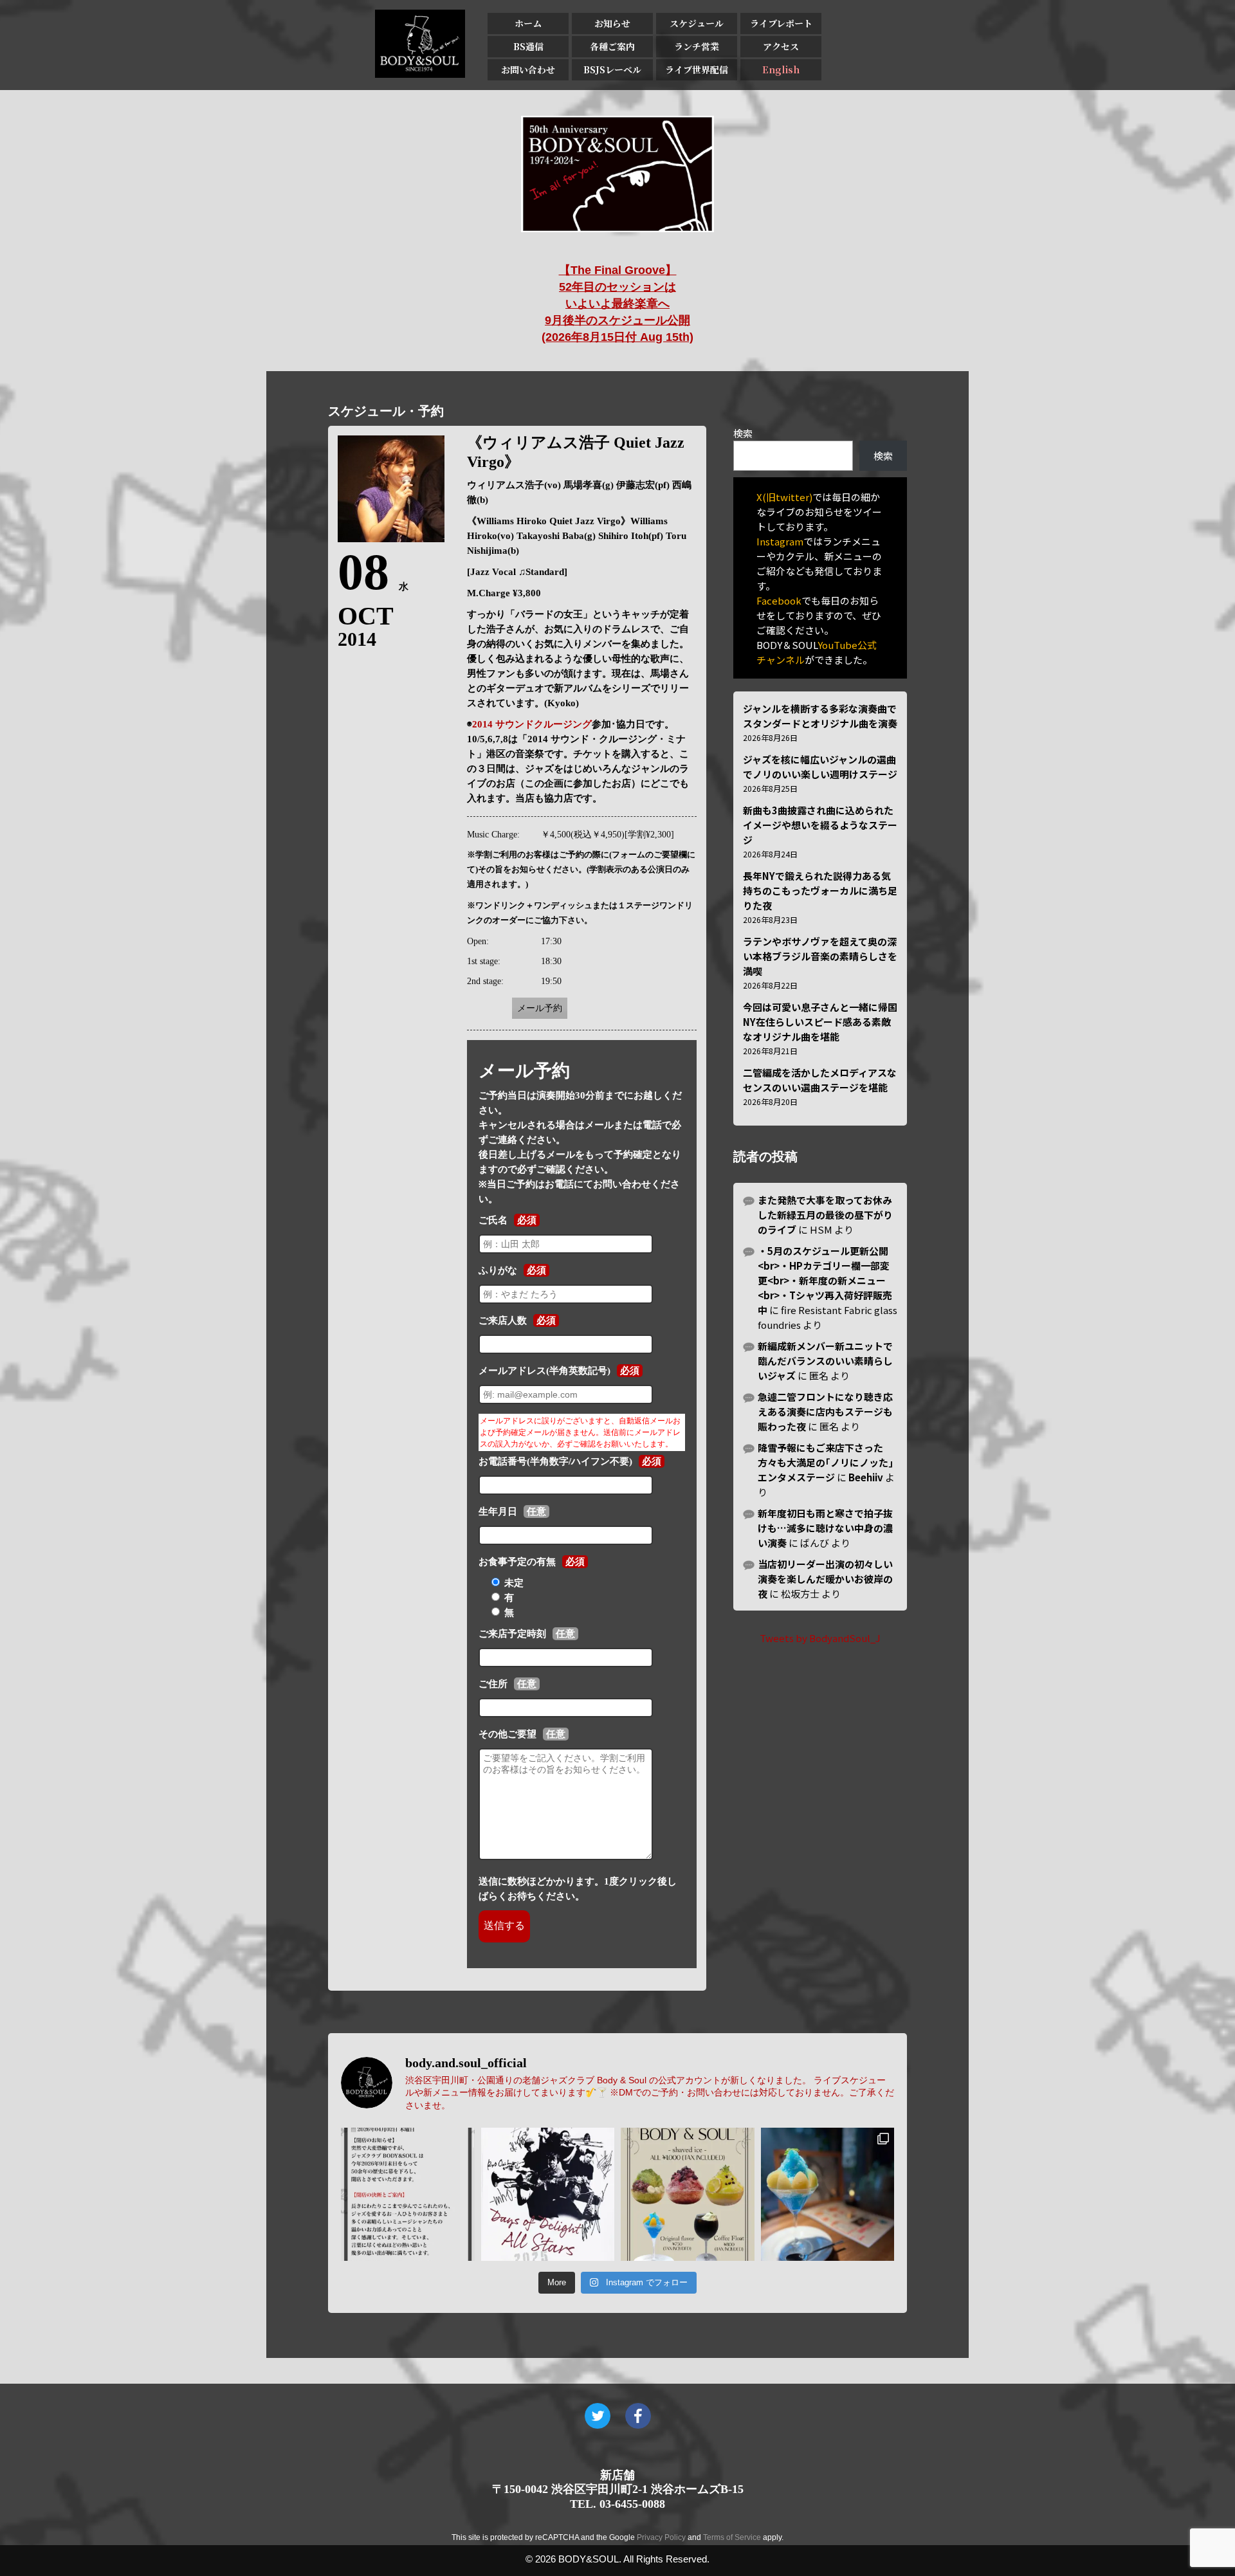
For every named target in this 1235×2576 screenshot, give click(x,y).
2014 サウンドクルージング (532, 724)
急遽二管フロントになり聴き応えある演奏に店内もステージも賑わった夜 (825, 1411)
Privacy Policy (661, 2537)
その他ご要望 (508, 1734)
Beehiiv (866, 1477)
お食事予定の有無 (517, 1562)
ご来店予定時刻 (512, 1634)
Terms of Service (732, 2537)
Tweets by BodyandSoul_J (820, 1638)
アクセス (781, 46)
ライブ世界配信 (697, 69)
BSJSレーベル (612, 69)
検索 (743, 433)
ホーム (528, 23)
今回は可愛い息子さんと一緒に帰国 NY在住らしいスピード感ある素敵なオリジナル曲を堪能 (820, 1022)
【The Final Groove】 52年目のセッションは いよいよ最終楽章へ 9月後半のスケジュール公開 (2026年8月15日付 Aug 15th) (617, 304)
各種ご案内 (612, 46)
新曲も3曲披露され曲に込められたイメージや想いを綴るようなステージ (820, 825)
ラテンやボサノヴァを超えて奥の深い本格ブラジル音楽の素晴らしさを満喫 (820, 956)
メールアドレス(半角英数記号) (544, 1371)
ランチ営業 (697, 46)
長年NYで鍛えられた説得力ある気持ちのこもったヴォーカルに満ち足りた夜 (820, 891)
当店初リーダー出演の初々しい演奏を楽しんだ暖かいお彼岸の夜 (825, 1579)
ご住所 (493, 1684)
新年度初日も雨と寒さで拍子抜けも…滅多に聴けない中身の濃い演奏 (825, 1528)
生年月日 (498, 1512)
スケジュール (697, 23)
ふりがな (498, 1270)
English (781, 69)
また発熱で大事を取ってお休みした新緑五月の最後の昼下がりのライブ (825, 1215)
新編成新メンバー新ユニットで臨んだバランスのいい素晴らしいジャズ (825, 1361)
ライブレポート (781, 23)
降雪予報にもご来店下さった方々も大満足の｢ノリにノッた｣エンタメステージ (826, 1462)
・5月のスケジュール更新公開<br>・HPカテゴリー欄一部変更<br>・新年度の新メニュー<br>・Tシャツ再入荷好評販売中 (825, 1280)
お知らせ (612, 23)
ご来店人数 (503, 1320)
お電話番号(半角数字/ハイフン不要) (555, 1461)
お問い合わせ (528, 69)
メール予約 (540, 1008)
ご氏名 (493, 1220)
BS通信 (528, 46)
